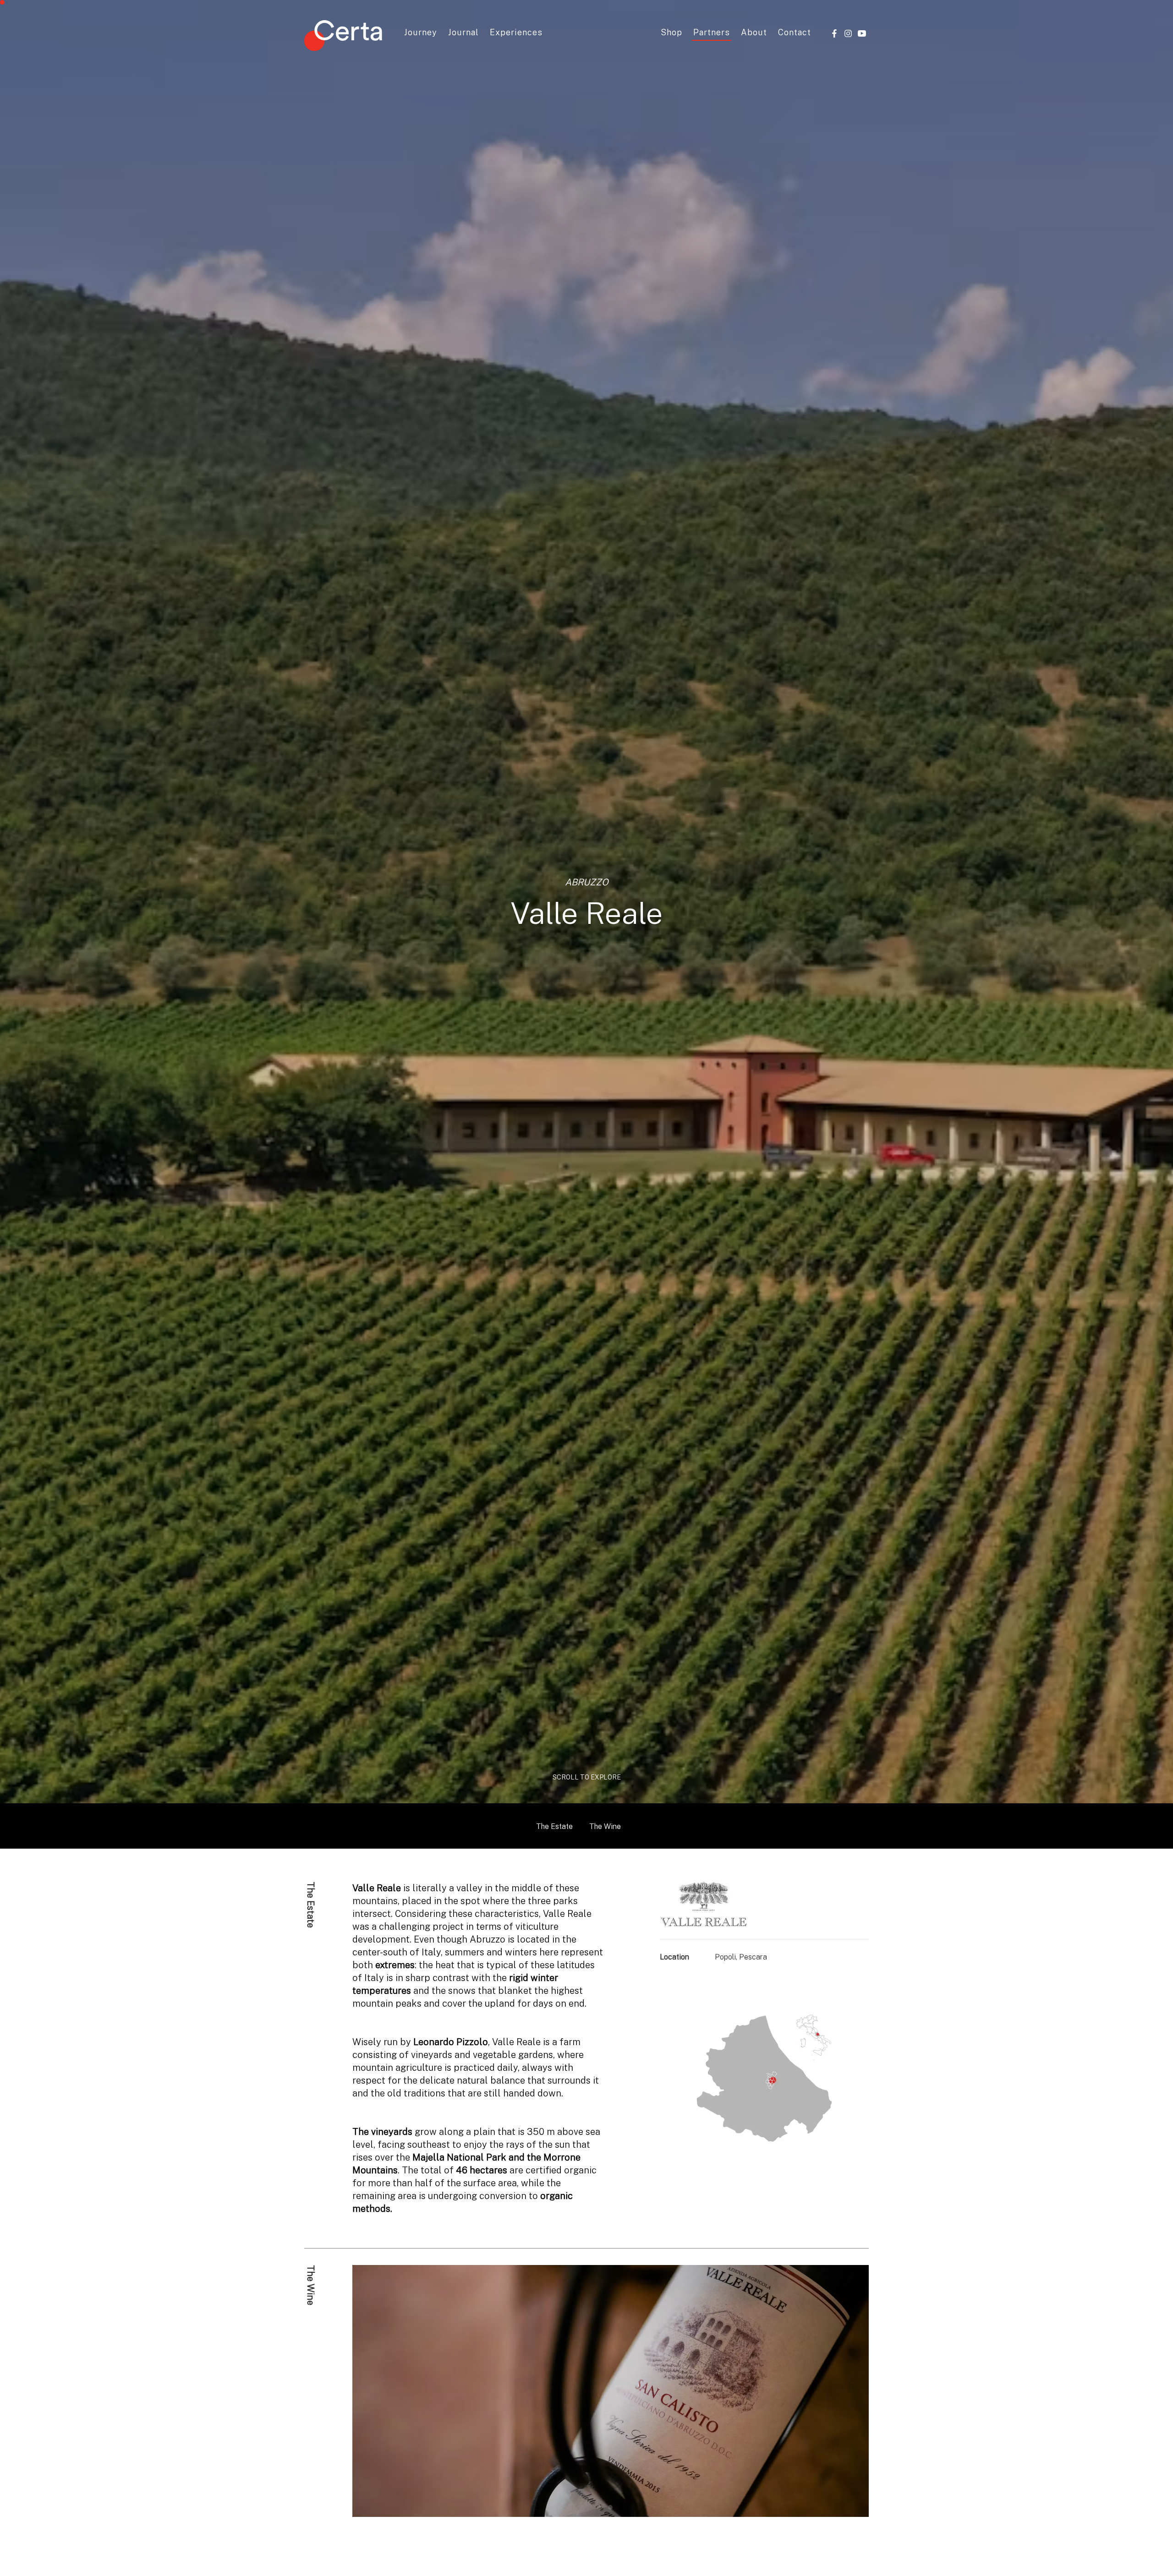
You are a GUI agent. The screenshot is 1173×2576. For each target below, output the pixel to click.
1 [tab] (600, 2508)
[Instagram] (848, 33)
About (754, 32)
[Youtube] (862, 33)
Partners (712, 32)
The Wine (605, 1826)
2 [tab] (612, 2508)
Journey (421, 32)
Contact (795, 32)
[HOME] (343, 37)
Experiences (516, 32)
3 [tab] (623, 2508)
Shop (671, 32)
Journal (463, 32)
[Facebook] (834, 33)
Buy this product (834, 2551)
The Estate (554, 1826)
